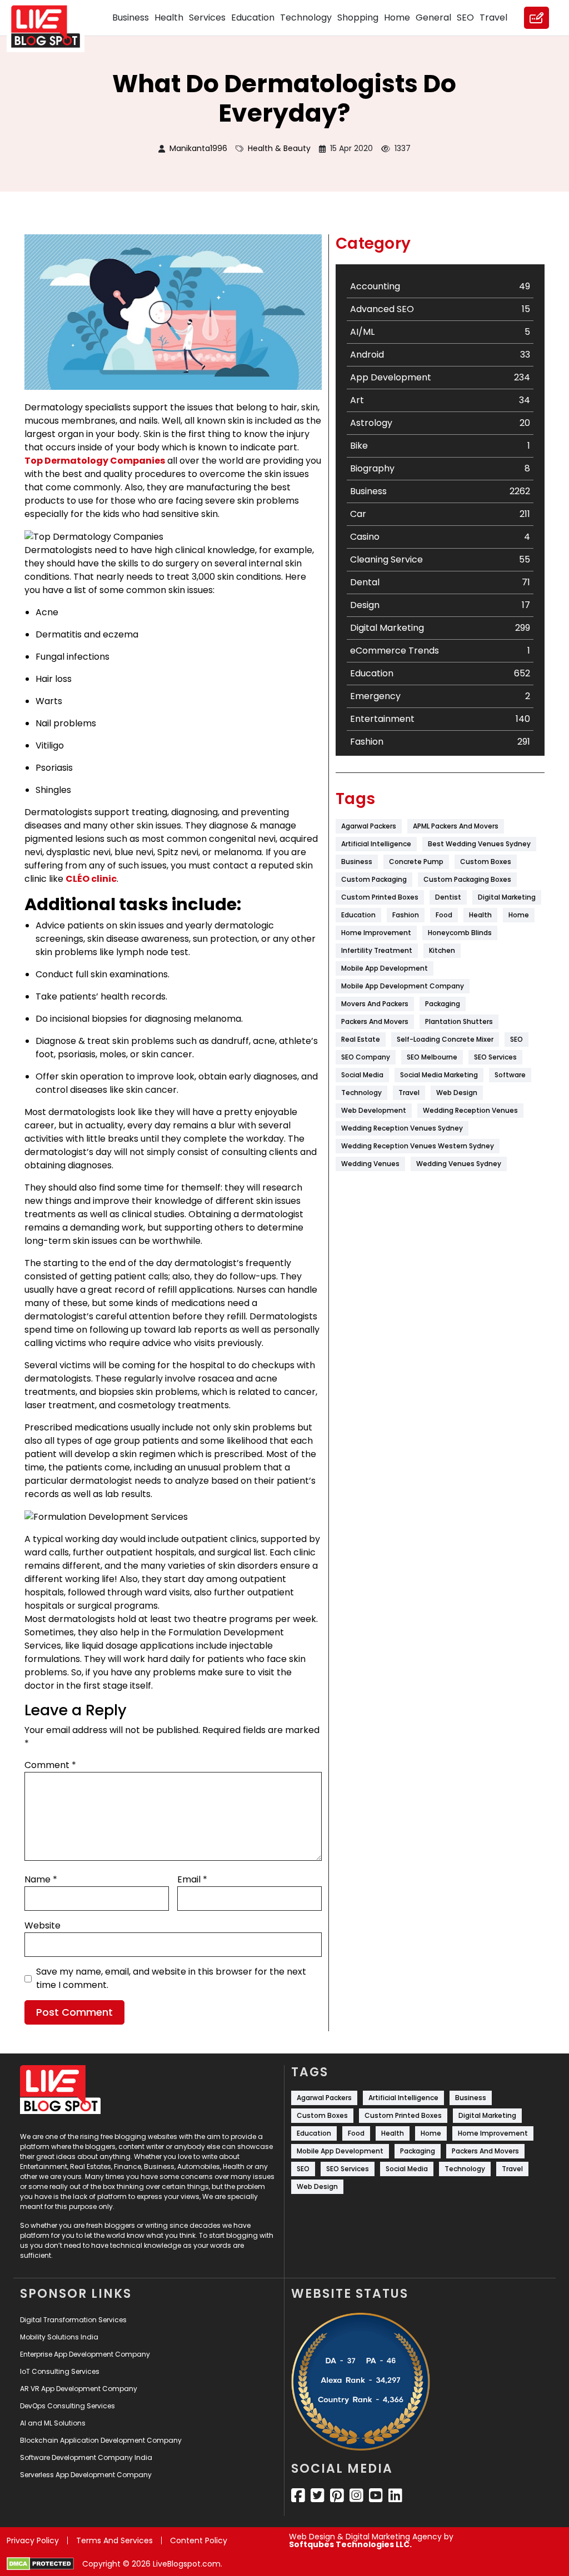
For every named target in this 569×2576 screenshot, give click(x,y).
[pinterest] (337, 2495)
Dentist (448, 897)
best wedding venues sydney (479, 844)
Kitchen (442, 950)
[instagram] (356, 2495)
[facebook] (298, 2495)
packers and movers (375, 1021)
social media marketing (439, 1075)
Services (207, 17)
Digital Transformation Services (73, 2320)
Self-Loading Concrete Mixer (445, 1039)
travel (409, 1093)
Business (131, 17)
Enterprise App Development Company (85, 2354)
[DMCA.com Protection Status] (40, 2564)
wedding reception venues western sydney (418, 1146)
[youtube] (376, 2495)
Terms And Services (114, 2540)
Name (41, 1879)
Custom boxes (486, 862)
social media (362, 1075)
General (433, 17)
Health (169, 17)
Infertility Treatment (377, 950)
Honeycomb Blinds (460, 933)
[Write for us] (536, 18)
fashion (406, 915)
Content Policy (199, 2540)
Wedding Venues (370, 1164)
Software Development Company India (86, 2457)
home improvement (376, 933)
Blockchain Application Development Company (101, 2440)
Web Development (374, 1110)
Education (253, 17)
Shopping (358, 17)
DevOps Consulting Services (68, 2406)
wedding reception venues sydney (402, 1128)
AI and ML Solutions (53, 2423)
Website (43, 1925)
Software (510, 1075)
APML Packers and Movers (456, 826)
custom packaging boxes (467, 879)
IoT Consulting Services (60, 2371)
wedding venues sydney (459, 1164)
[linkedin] (395, 2495)
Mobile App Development (385, 968)
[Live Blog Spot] (52, 27)
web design (457, 1093)
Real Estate (361, 1039)
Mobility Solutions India (59, 2337)
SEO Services (495, 1057)
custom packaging (374, 879)
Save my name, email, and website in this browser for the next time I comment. (171, 1978)
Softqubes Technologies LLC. (350, 2544)
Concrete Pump (416, 862)
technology (361, 1093)
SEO (465, 17)
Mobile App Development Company (403, 986)
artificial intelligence (376, 844)
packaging (443, 1004)
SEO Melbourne (432, 1057)
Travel (493, 17)
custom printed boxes (380, 897)
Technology (306, 17)
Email (192, 1879)
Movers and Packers (375, 1004)
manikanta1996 (198, 148)
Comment (50, 1765)
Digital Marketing (507, 897)
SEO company (366, 1057)
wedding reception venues (470, 1110)
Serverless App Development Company (86, 2475)
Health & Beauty (279, 148)
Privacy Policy (33, 2540)
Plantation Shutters (459, 1021)
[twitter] (318, 2495)
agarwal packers (369, 826)
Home (397, 17)
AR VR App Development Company (79, 2389)
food (444, 915)
